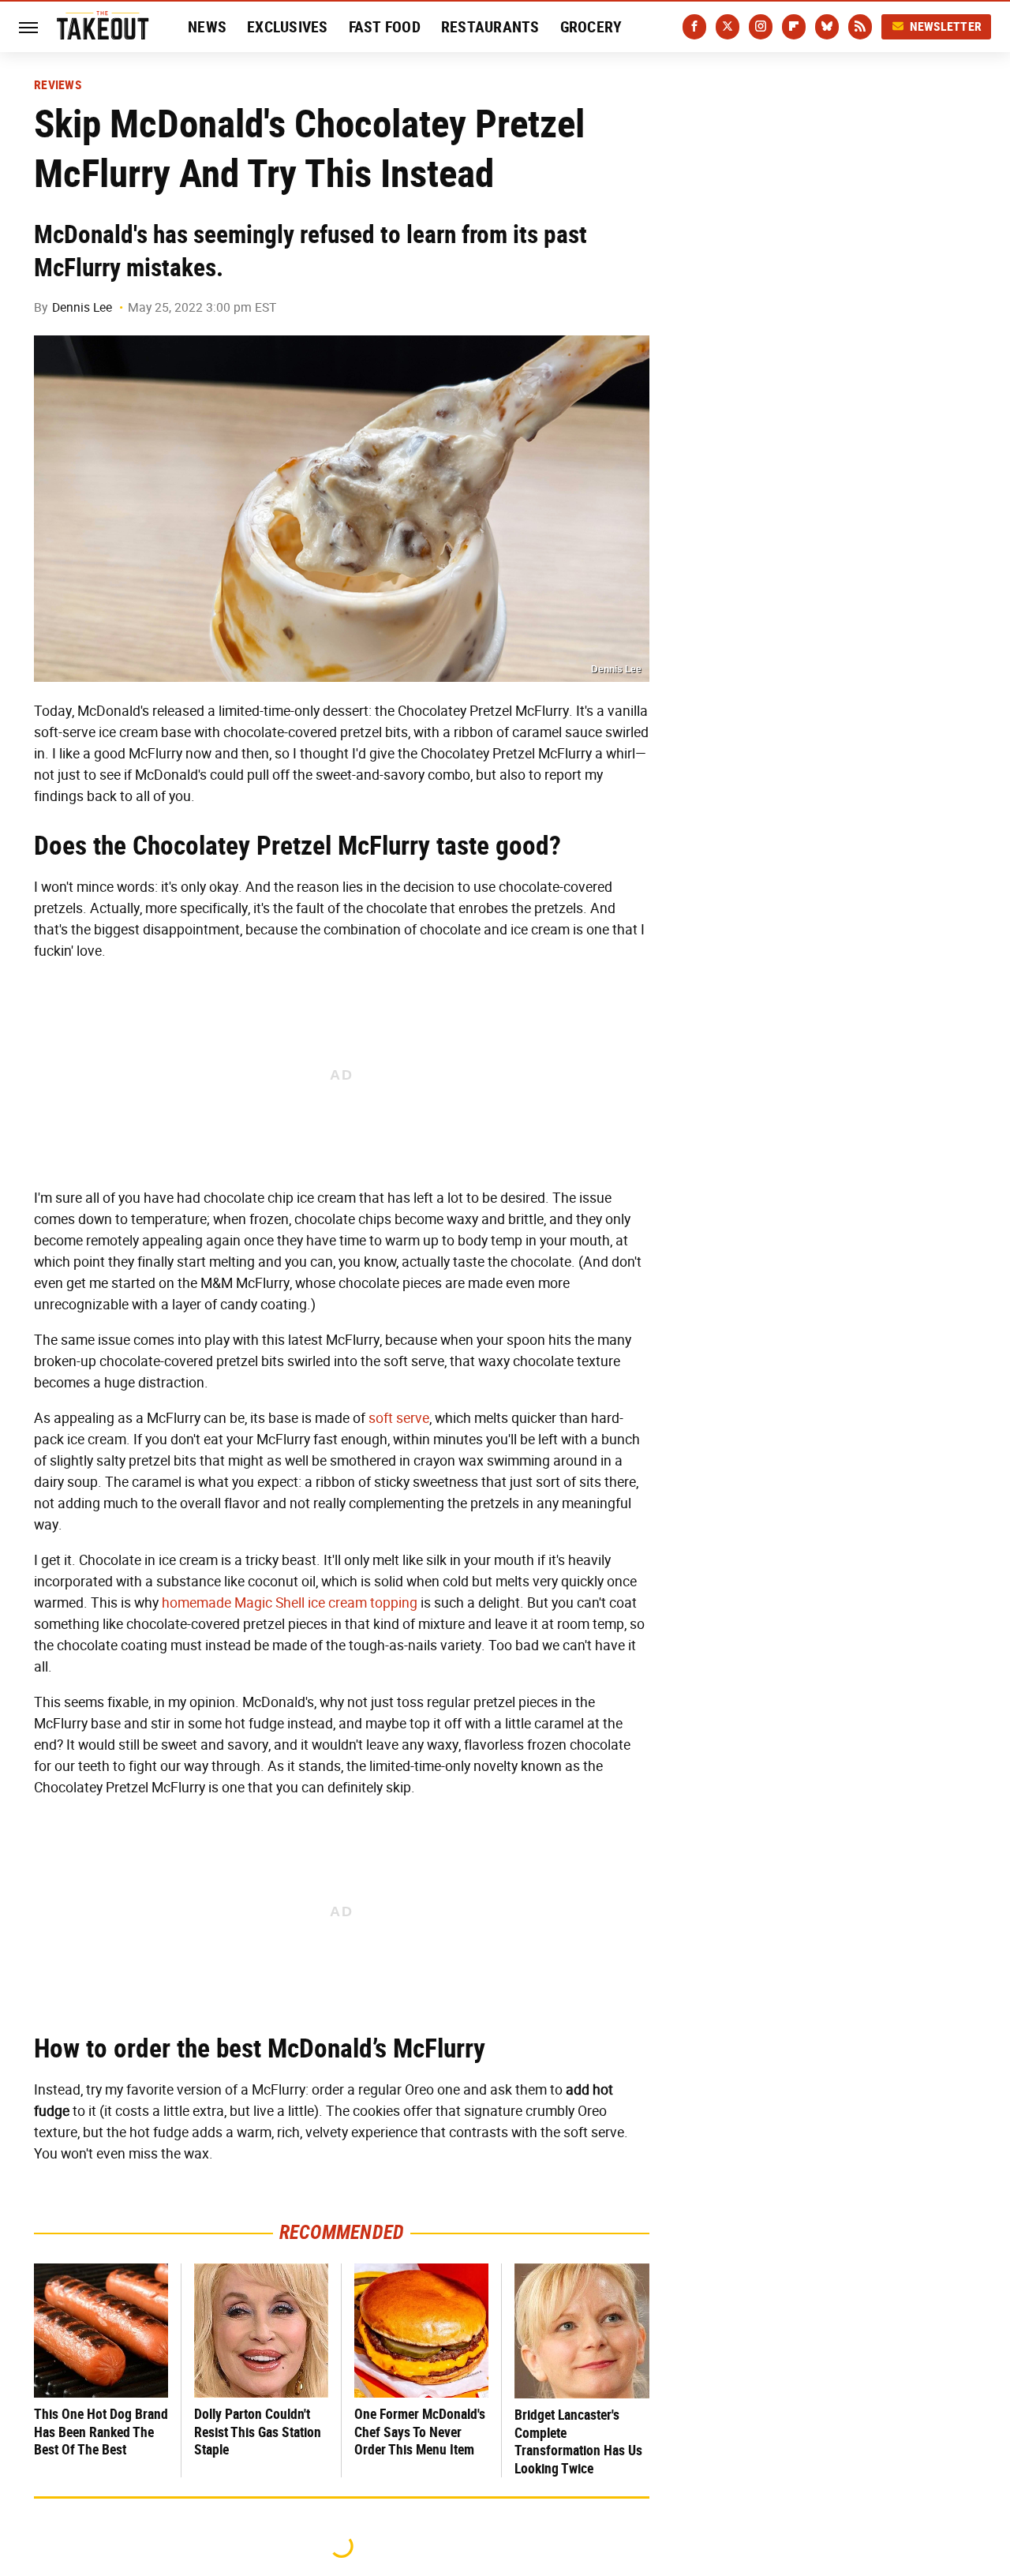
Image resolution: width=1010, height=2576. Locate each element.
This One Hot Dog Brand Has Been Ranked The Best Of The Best (101, 2432)
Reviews (58, 85)
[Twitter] (728, 27)
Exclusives (288, 27)
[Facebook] (694, 27)
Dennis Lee (82, 307)
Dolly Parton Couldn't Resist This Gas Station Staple (258, 2432)
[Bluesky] (827, 27)
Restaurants (490, 27)
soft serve (399, 1418)
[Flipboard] (794, 27)
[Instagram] (761, 27)
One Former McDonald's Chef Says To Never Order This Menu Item (420, 2432)
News (207, 27)
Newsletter (946, 26)
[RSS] (860, 27)
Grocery (591, 27)
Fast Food (385, 27)
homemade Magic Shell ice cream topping (290, 1603)
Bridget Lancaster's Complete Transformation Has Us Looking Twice (578, 2441)
